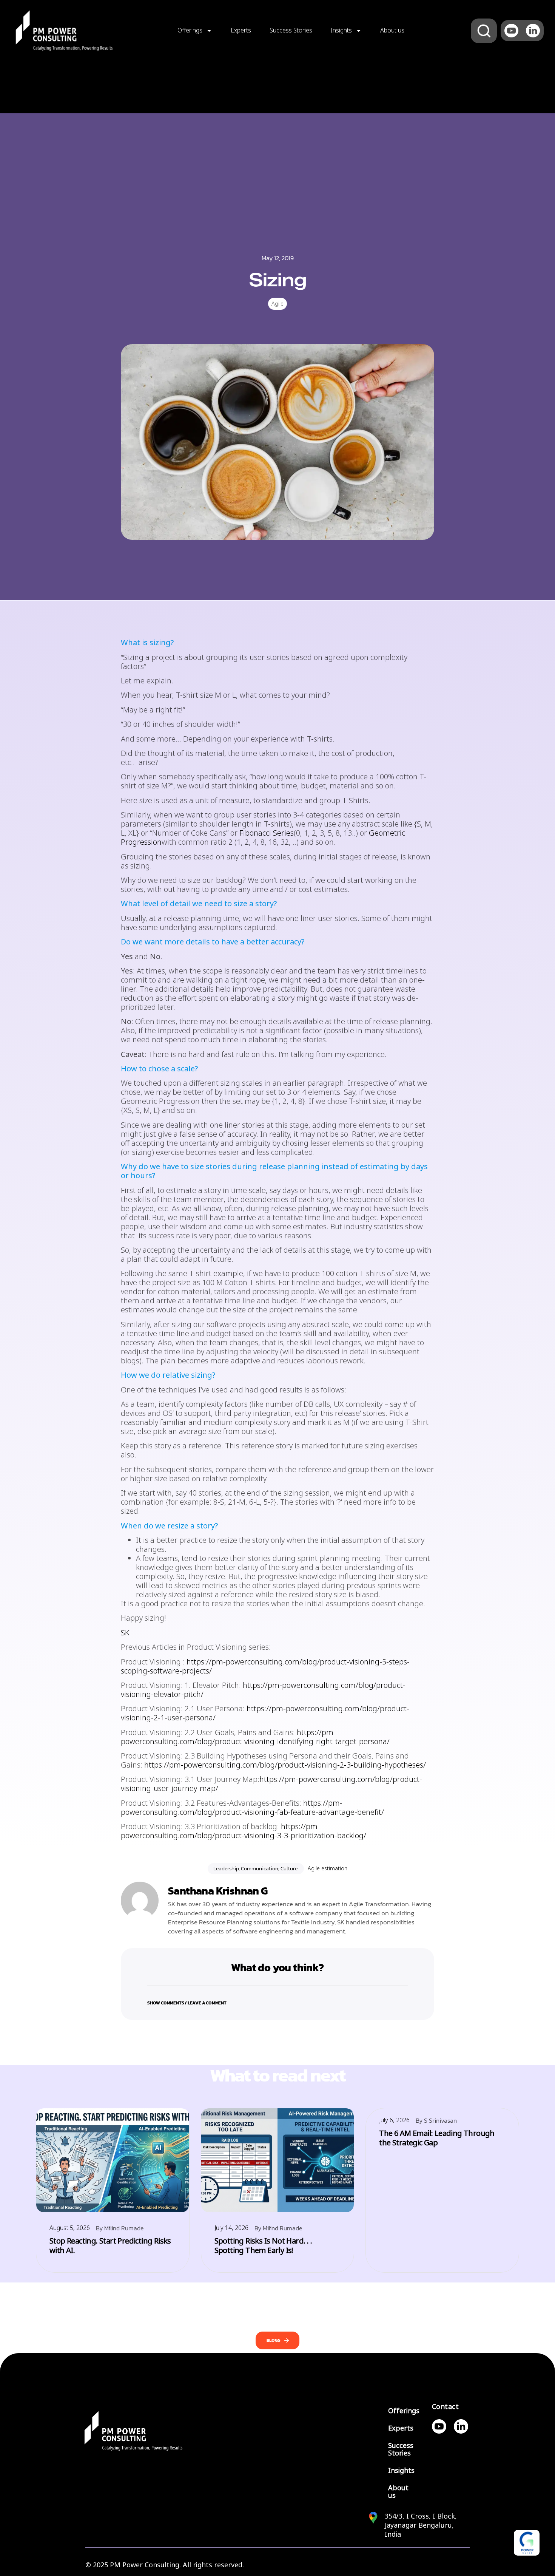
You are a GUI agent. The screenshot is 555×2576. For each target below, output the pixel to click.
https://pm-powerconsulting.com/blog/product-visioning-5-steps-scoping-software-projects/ (265, 1667)
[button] (277, 1998)
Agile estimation (328, 1868)
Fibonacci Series (267, 833)
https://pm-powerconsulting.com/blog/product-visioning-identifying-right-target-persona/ (255, 1737)
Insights (341, 30)
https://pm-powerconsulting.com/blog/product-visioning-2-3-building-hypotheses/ (285, 1765)
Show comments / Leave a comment (187, 2003)
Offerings (190, 30)
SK (125, 1633)
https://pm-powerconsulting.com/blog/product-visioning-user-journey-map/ (271, 1784)
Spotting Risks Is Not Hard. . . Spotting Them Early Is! (263, 2246)
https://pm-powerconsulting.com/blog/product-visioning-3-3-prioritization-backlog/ (244, 1831)
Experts (241, 30)
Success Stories (291, 30)
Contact (446, 2407)
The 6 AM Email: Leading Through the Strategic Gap (437, 2138)
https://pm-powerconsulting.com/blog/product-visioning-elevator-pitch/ (263, 1690)
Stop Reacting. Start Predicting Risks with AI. (110, 2246)
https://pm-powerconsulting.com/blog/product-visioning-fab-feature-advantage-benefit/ (252, 1808)
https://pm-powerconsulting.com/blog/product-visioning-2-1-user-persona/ (265, 1713)
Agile (277, 304)
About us (392, 30)
